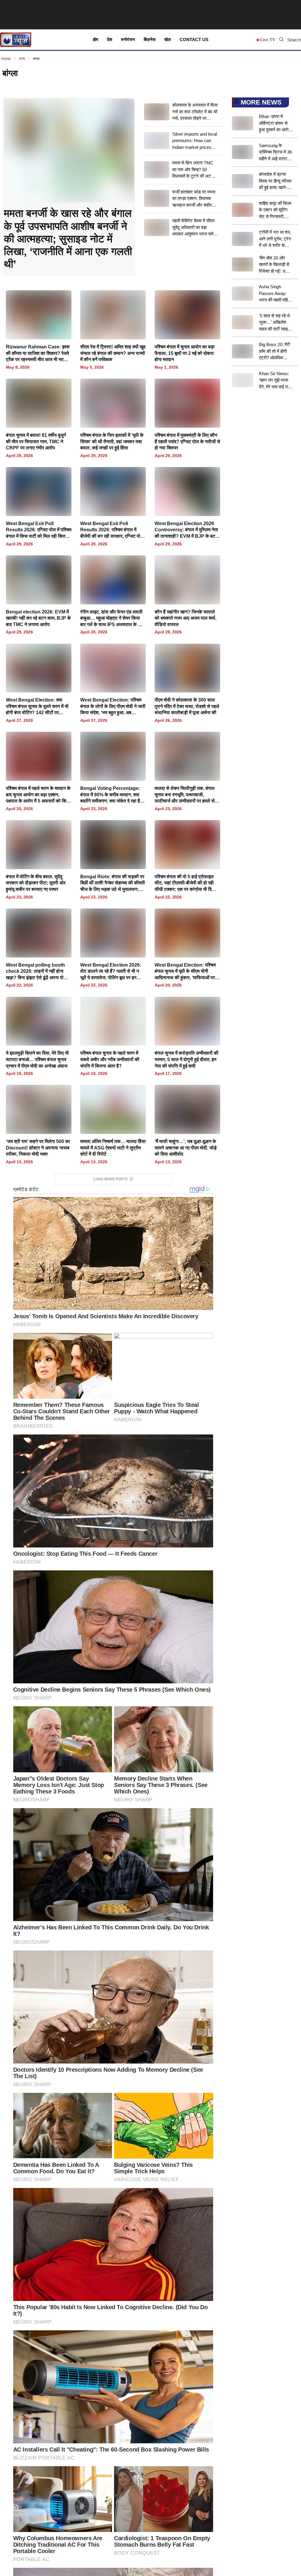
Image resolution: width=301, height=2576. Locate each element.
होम (96, 39)
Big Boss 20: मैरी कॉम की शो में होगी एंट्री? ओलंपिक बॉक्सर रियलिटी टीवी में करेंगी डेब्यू (275, 352)
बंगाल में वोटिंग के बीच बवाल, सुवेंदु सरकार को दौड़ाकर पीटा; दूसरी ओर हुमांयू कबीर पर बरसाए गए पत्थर (36, 883)
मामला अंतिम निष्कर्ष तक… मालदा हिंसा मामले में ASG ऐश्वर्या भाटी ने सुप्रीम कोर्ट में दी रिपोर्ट (113, 1148)
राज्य (22, 59)
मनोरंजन (128, 39)
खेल (168, 39)
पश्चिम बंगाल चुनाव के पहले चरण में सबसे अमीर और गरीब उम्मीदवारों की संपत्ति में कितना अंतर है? (110, 1059)
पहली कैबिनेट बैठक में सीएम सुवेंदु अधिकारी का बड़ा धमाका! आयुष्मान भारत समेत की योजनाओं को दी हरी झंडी (194, 228)
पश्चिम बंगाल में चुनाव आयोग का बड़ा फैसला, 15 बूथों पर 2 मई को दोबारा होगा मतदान (185, 353)
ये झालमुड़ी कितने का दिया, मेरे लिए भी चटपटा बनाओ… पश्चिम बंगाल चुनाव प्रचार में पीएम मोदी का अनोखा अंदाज (37, 1059)
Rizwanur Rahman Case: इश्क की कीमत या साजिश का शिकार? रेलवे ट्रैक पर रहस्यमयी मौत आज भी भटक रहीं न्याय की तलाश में (38, 354)
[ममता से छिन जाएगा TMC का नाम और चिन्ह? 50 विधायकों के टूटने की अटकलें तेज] (157, 170)
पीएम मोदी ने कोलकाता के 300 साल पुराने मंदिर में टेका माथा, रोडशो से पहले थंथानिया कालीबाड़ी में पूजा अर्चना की (187, 706)
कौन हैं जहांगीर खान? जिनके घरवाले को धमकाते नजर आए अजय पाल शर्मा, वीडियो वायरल (185, 618)
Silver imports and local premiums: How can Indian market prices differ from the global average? (195, 141)
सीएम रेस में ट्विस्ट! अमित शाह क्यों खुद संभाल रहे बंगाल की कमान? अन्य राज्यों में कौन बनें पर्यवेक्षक (113, 353)
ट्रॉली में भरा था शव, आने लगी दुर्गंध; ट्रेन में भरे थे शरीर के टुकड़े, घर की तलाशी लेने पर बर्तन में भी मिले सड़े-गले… (275, 239)
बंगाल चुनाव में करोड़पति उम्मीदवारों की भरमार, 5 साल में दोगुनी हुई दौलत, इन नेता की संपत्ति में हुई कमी (187, 1059)
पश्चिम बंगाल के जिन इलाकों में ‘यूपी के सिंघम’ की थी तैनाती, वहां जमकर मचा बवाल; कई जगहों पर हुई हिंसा (112, 441)
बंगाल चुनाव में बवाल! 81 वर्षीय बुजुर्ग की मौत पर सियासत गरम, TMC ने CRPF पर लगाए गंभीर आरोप (36, 441)
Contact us (194, 39)
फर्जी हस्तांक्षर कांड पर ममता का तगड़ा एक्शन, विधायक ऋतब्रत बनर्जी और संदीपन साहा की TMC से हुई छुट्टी (194, 199)
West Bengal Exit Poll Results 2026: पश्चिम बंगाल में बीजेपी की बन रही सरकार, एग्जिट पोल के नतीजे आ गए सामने (112, 530)
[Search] (281, 40)
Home (6, 59)
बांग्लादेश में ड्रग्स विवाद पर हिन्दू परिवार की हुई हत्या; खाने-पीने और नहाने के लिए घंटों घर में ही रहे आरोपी (276, 181)
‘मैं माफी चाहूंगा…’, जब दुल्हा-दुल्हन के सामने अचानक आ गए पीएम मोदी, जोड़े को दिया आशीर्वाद (186, 1148)
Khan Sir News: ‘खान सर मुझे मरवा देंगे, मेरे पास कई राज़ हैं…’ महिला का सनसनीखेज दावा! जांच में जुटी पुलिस (275, 381)
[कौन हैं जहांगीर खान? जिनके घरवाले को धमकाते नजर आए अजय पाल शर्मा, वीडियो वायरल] (187, 595)
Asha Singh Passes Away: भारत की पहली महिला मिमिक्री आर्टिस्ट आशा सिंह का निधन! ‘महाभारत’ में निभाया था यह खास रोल (275, 294)
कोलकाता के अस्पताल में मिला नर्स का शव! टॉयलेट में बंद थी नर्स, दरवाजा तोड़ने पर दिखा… (195, 112)
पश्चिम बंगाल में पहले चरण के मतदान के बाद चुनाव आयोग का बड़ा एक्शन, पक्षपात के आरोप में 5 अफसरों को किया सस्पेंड (38, 795)
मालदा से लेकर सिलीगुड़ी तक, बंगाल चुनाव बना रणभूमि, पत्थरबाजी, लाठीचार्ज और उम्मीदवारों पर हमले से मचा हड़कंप (185, 795)
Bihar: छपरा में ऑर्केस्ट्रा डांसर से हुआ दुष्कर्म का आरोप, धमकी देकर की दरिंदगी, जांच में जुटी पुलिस (275, 124)
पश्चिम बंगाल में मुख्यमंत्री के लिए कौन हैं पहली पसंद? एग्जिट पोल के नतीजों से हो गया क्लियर (187, 441)
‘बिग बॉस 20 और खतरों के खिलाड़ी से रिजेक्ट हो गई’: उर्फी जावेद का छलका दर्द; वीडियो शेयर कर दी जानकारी (275, 265)
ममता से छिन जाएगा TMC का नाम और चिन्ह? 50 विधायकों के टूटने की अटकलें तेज (195, 170)
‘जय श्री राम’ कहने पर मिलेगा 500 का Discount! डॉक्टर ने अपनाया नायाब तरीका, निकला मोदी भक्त (38, 1148)
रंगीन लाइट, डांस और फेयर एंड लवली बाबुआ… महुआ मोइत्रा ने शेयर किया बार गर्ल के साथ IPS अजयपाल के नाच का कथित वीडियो (112, 619)
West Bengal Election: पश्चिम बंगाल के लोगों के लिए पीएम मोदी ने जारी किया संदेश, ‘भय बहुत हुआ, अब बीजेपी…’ (113, 707)
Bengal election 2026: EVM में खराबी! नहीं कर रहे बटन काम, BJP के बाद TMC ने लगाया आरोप (38, 618)
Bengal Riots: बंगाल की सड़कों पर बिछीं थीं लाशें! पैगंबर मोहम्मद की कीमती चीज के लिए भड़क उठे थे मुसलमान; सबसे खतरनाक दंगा (113, 883)
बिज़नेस (150, 39)
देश (110, 39)
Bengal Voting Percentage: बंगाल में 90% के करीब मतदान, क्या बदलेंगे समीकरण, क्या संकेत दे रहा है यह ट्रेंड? (110, 795)
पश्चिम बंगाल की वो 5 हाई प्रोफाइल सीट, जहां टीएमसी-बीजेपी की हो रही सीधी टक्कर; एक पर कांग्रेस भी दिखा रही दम (185, 883)
